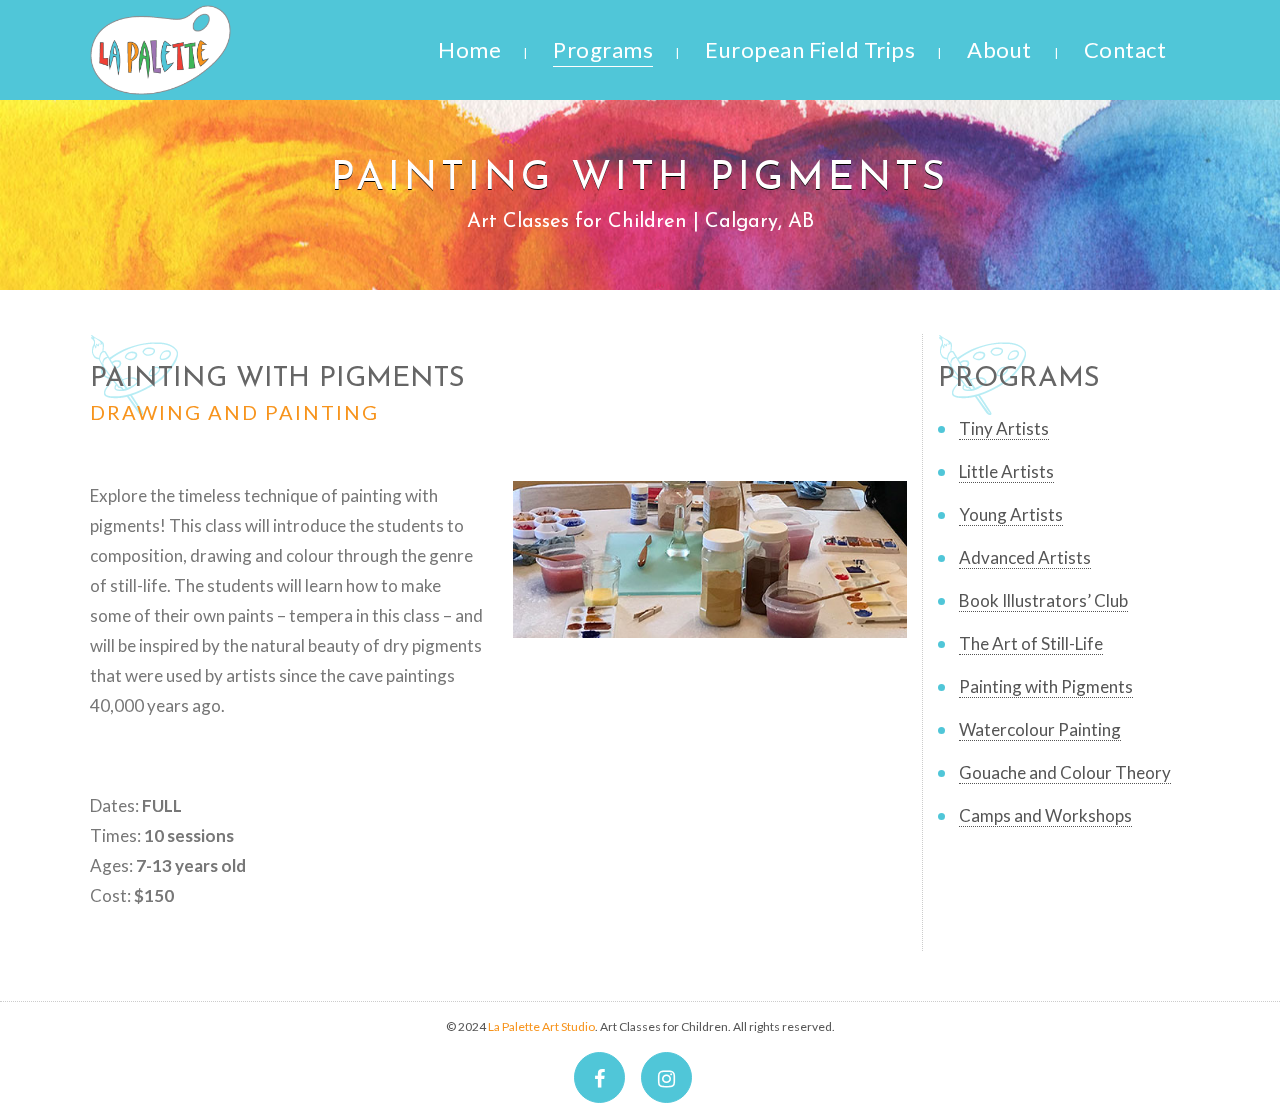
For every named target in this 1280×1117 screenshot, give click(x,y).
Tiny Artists (1004, 428)
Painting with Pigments (1046, 686)
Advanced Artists (1025, 557)
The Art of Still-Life (1031, 643)
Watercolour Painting (1040, 729)
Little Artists (1006, 471)
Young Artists (1011, 514)
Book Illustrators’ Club (1043, 600)
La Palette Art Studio (541, 1026)
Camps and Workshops (1045, 815)
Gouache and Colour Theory (1065, 772)
